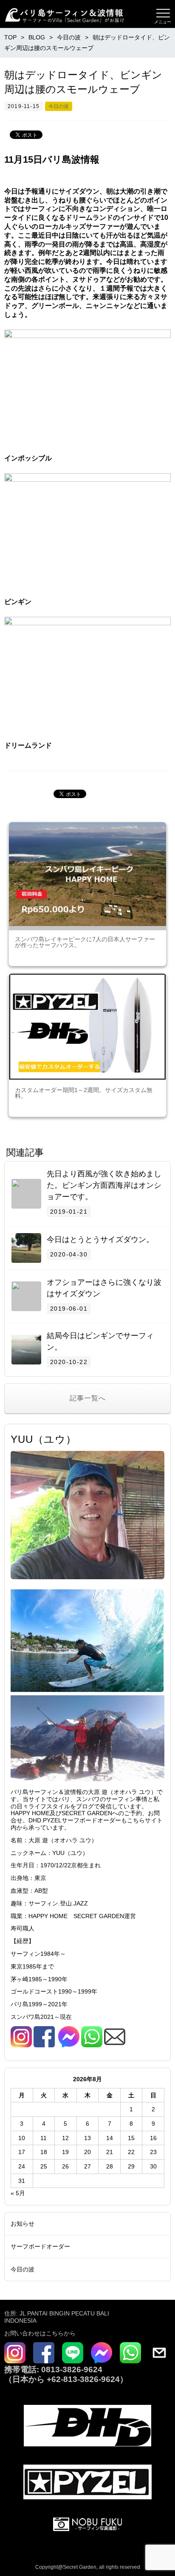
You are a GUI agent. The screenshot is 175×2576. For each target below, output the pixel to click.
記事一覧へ (88, 1398)
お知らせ (23, 2224)
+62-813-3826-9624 (83, 2379)
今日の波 (59, 106)
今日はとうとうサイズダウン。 (100, 1239)
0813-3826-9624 (71, 2369)
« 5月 (18, 2193)
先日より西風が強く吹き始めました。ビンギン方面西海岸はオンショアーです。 (104, 1185)
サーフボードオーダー (40, 2246)
